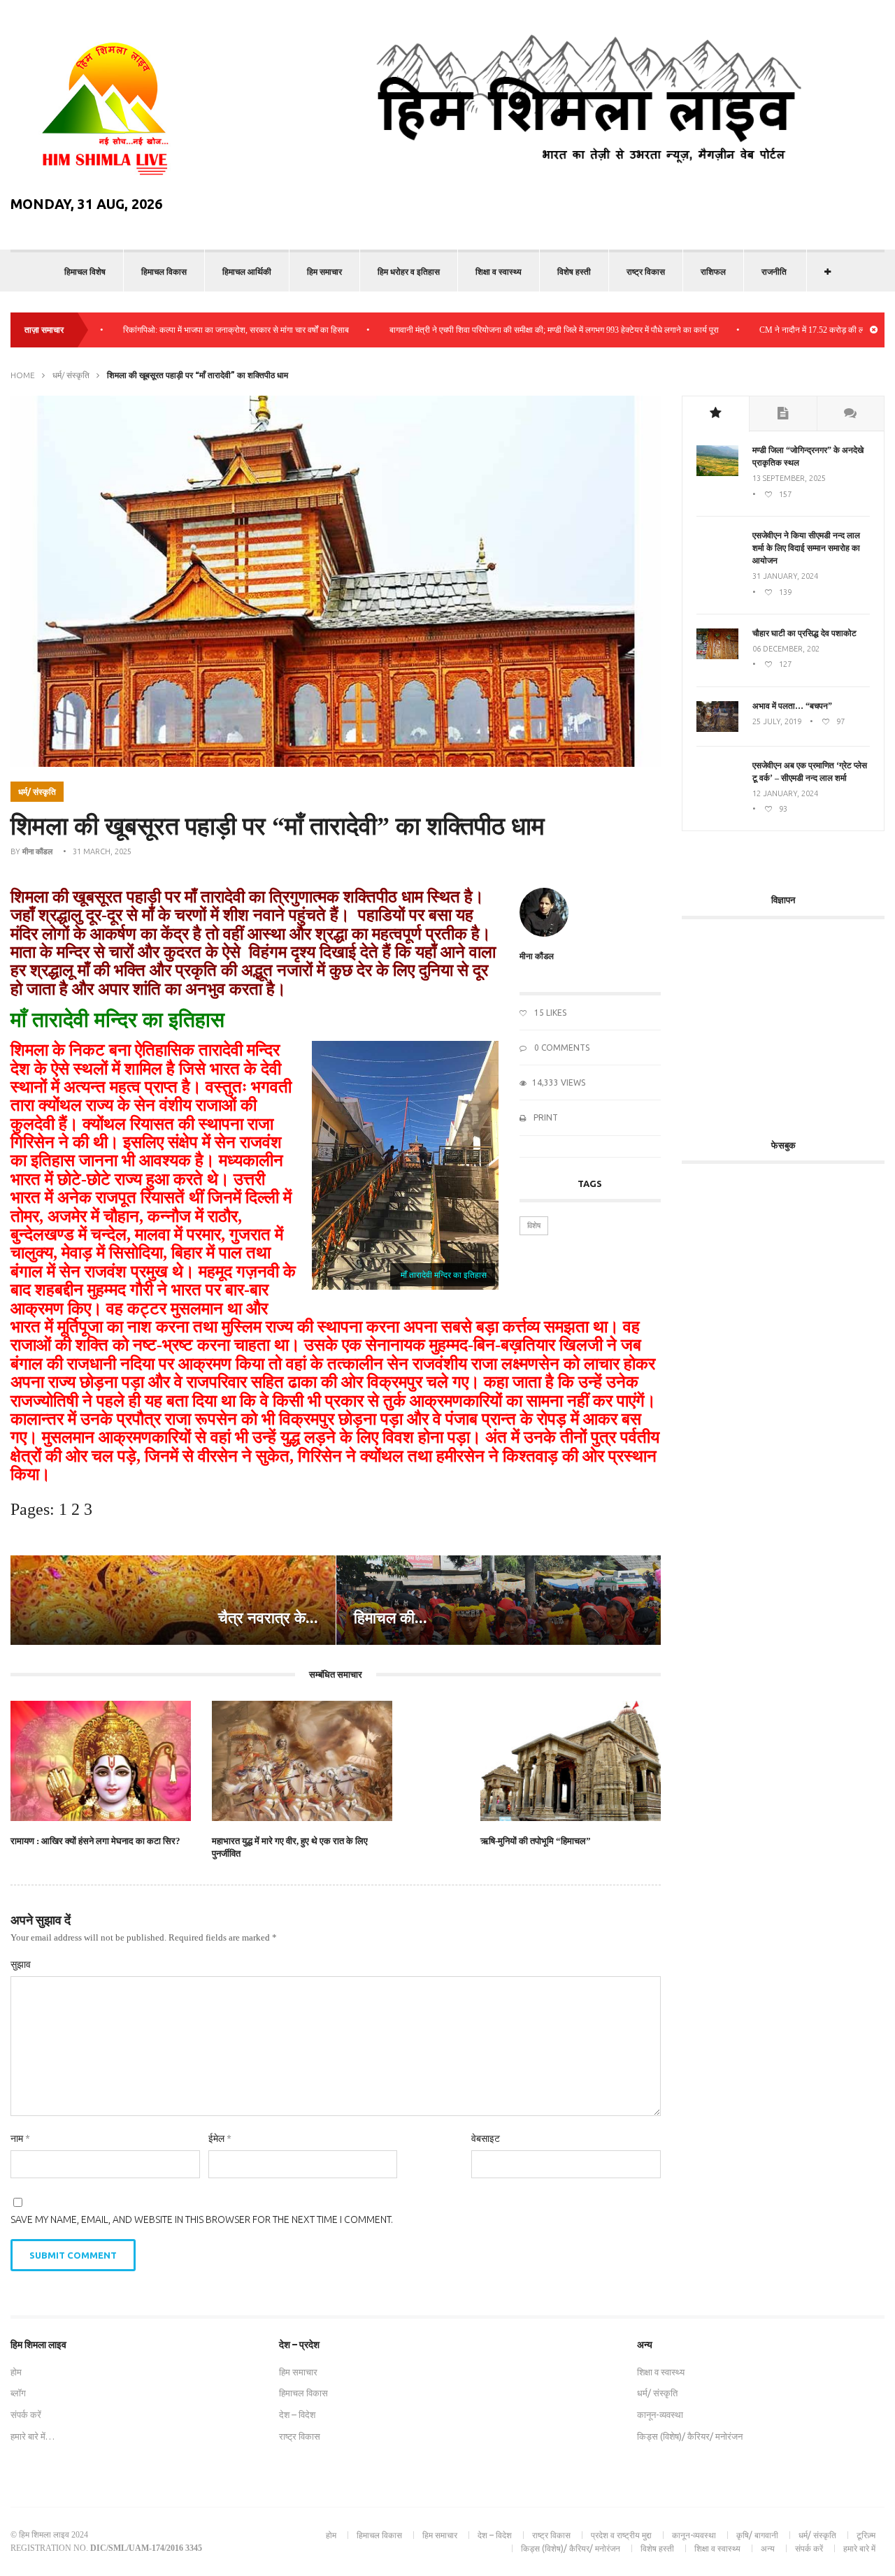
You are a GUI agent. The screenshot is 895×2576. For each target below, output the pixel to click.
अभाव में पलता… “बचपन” (792, 706)
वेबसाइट (486, 2138)
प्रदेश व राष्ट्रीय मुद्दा (621, 2535)
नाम (20, 2138)
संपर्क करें (26, 2415)
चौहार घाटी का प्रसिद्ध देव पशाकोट (804, 633)
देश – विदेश (297, 2415)
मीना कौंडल (37, 851)
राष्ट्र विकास (646, 272)
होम (16, 2372)
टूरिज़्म (866, 2535)
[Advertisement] (788, 1021)
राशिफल (713, 272)
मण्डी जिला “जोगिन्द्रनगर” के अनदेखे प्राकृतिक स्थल (808, 456)
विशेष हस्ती (574, 272)
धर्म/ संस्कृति (71, 375)
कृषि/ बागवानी (757, 2535)
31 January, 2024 (785, 576)
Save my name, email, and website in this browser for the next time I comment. (202, 2219)
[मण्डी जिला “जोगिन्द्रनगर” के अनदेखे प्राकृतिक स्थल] (717, 473)
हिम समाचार (324, 272)
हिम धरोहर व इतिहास (409, 272)
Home (23, 375)
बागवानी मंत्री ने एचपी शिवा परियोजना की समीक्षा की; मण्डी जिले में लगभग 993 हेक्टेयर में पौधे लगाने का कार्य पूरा (500, 330)
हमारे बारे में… (33, 2436)
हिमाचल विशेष (85, 272)
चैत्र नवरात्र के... (268, 1618)
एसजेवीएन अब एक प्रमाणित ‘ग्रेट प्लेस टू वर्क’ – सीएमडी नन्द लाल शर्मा (810, 772)
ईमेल (220, 2138)
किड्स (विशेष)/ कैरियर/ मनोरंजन (690, 2436)
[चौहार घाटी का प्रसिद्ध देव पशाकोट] (717, 656)
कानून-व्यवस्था (660, 2415)
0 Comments (561, 1048)
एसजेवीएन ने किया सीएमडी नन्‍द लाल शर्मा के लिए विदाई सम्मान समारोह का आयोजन (806, 548)
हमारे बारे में (859, 2548)
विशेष (534, 1225)
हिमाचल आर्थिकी (247, 272)
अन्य (768, 2548)
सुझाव (21, 1964)
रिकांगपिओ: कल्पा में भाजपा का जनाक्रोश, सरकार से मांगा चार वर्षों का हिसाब (182, 330)
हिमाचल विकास (164, 272)
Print (545, 1117)
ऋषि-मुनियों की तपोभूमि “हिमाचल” (536, 1841)
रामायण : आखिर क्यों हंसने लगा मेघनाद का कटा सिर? (95, 1841)
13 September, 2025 (789, 478)
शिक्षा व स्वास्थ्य (499, 272)
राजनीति (774, 272)
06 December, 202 (786, 649)
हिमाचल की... (391, 1618)
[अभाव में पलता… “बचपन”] (717, 729)
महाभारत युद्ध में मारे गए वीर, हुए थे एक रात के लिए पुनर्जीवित (290, 1847)
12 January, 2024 (785, 793)
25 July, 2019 (777, 721)
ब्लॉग (18, 2393)
